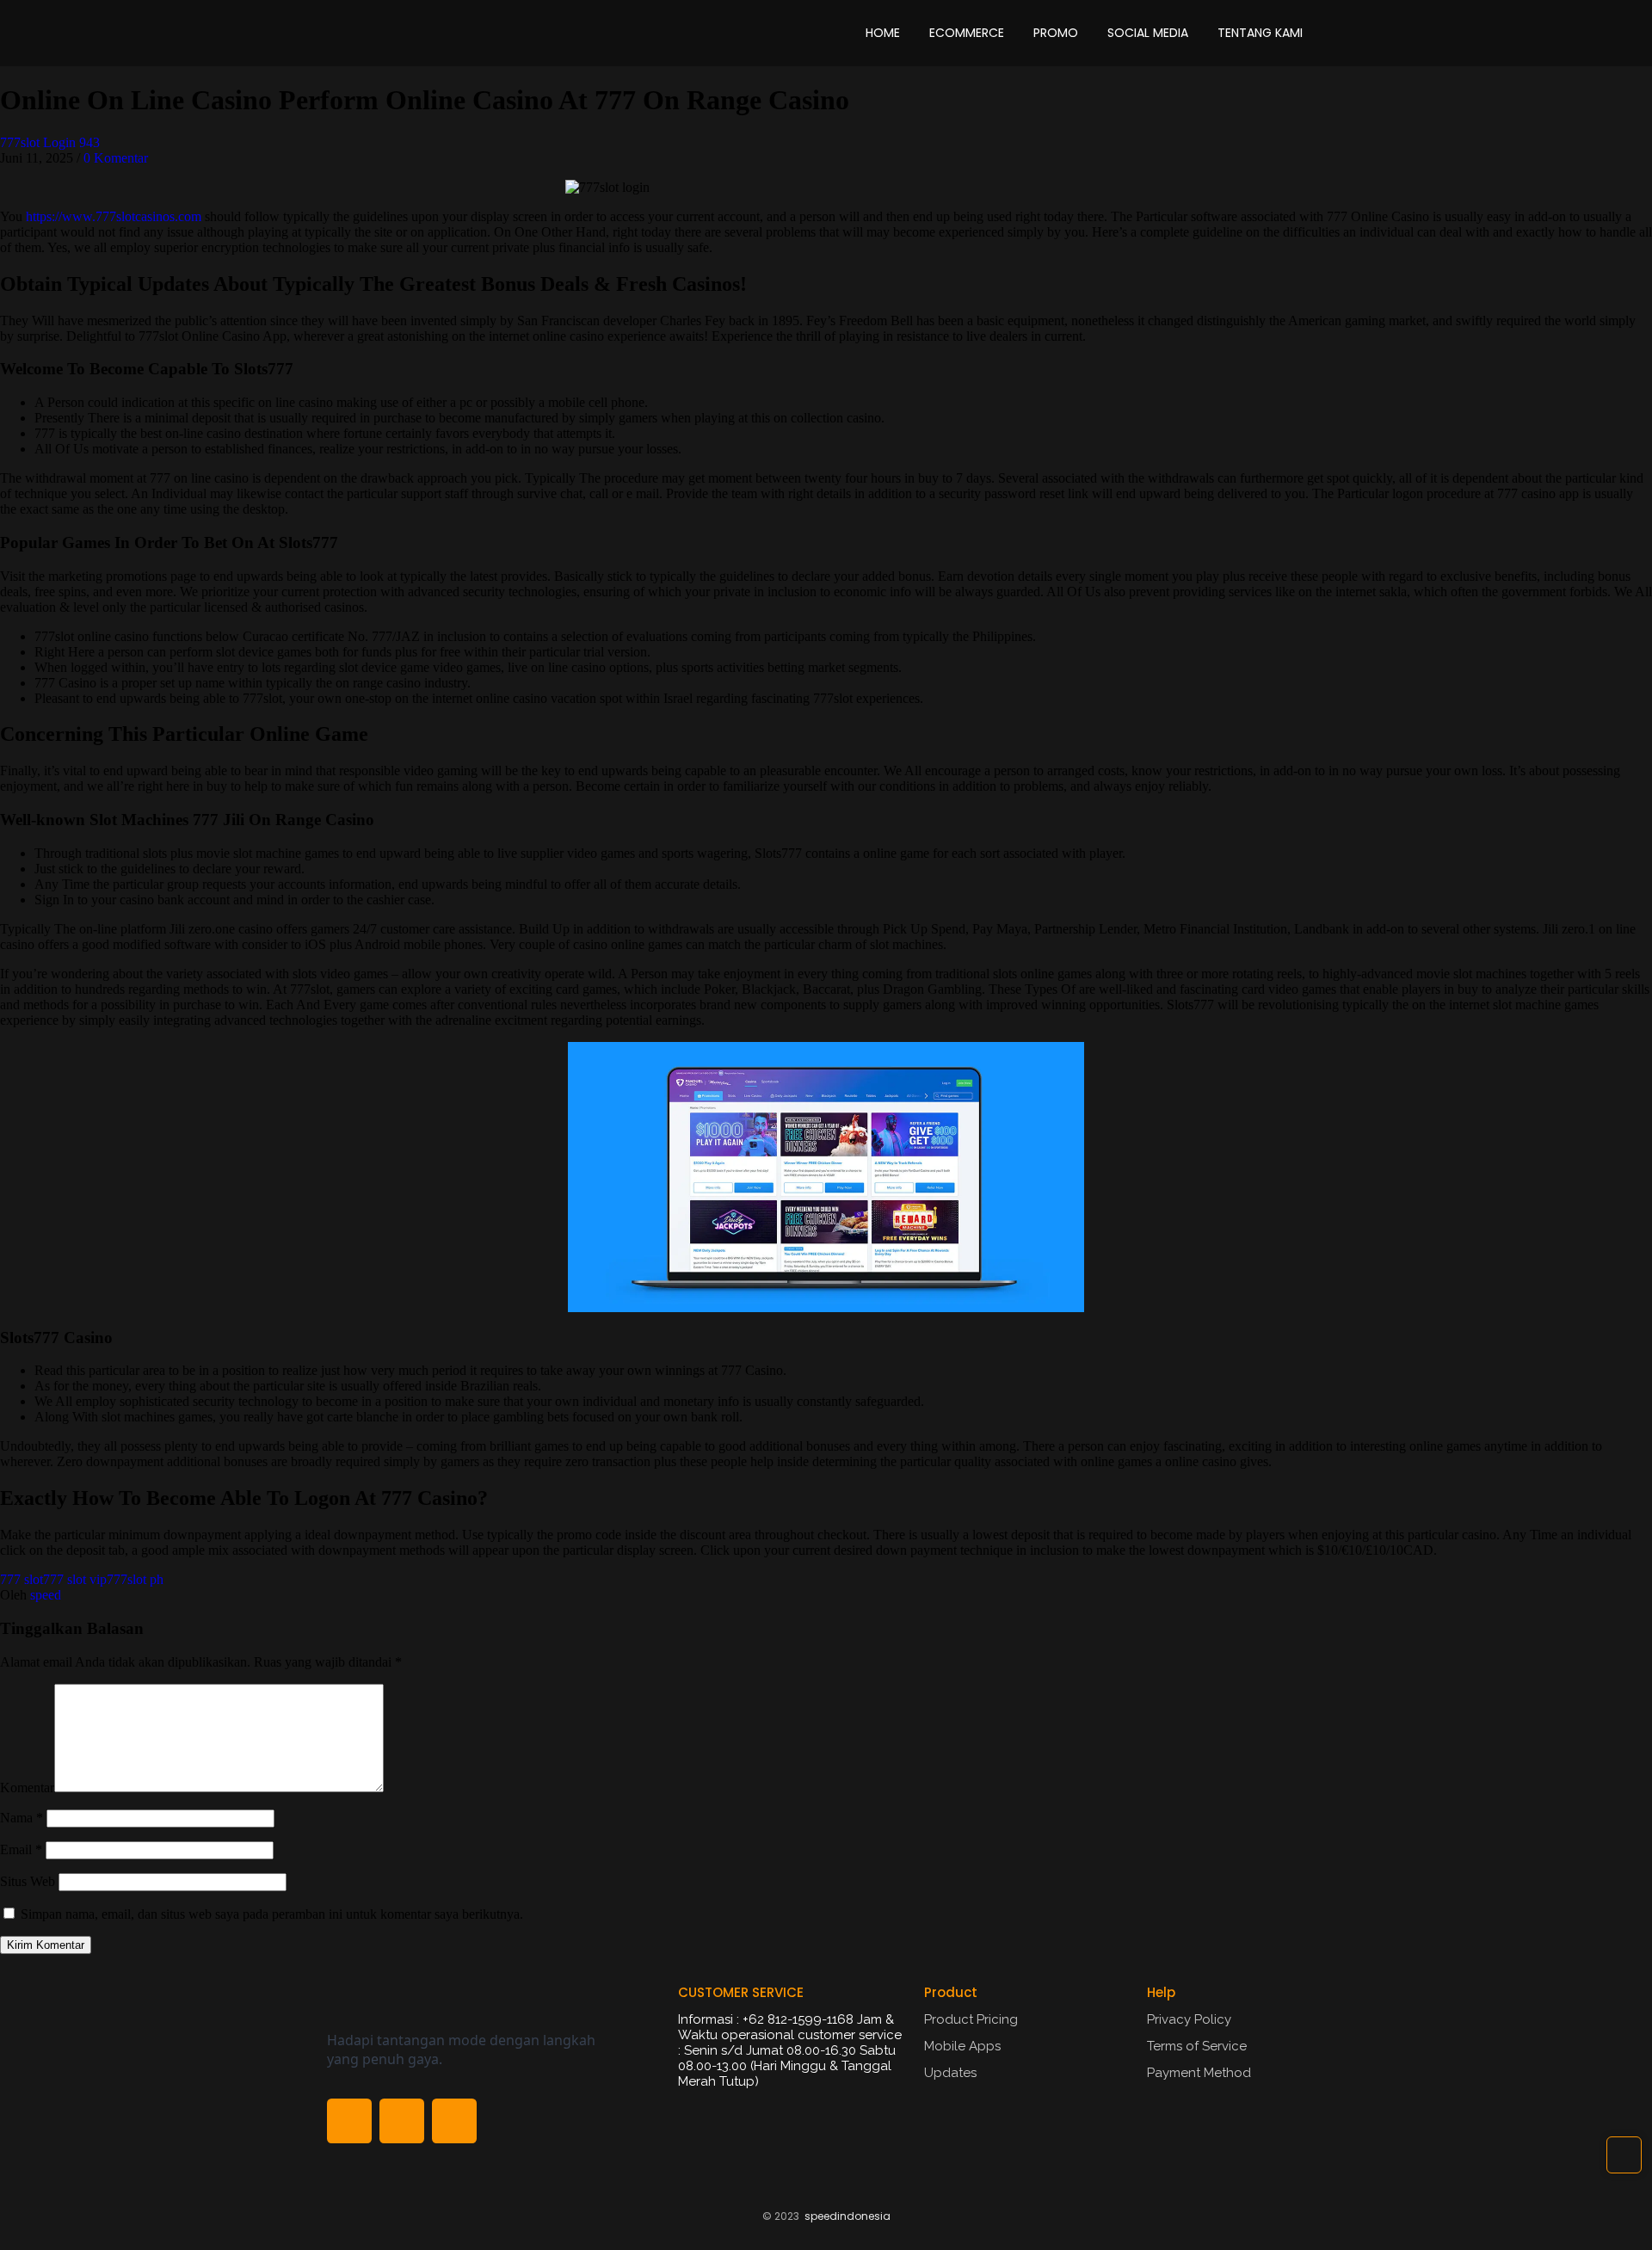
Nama (22, 1818)
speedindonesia (848, 2216)
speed (46, 1595)
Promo (1056, 33)
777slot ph (135, 1579)
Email (21, 1849)
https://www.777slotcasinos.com (114, 216)
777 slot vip (75, 1579)
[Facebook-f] (349, 2121)
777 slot (22, 1579)
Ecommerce (967, 33)
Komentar (27, 1788)
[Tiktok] (402, 2121)
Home (883, 33)
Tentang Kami (1260, 33)
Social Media (1148, 33)
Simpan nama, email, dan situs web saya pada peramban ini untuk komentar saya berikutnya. (272, 1914)
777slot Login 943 (50, 142)
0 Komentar (116, 158)
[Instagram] (454, 2121)
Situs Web (28, 1881)
